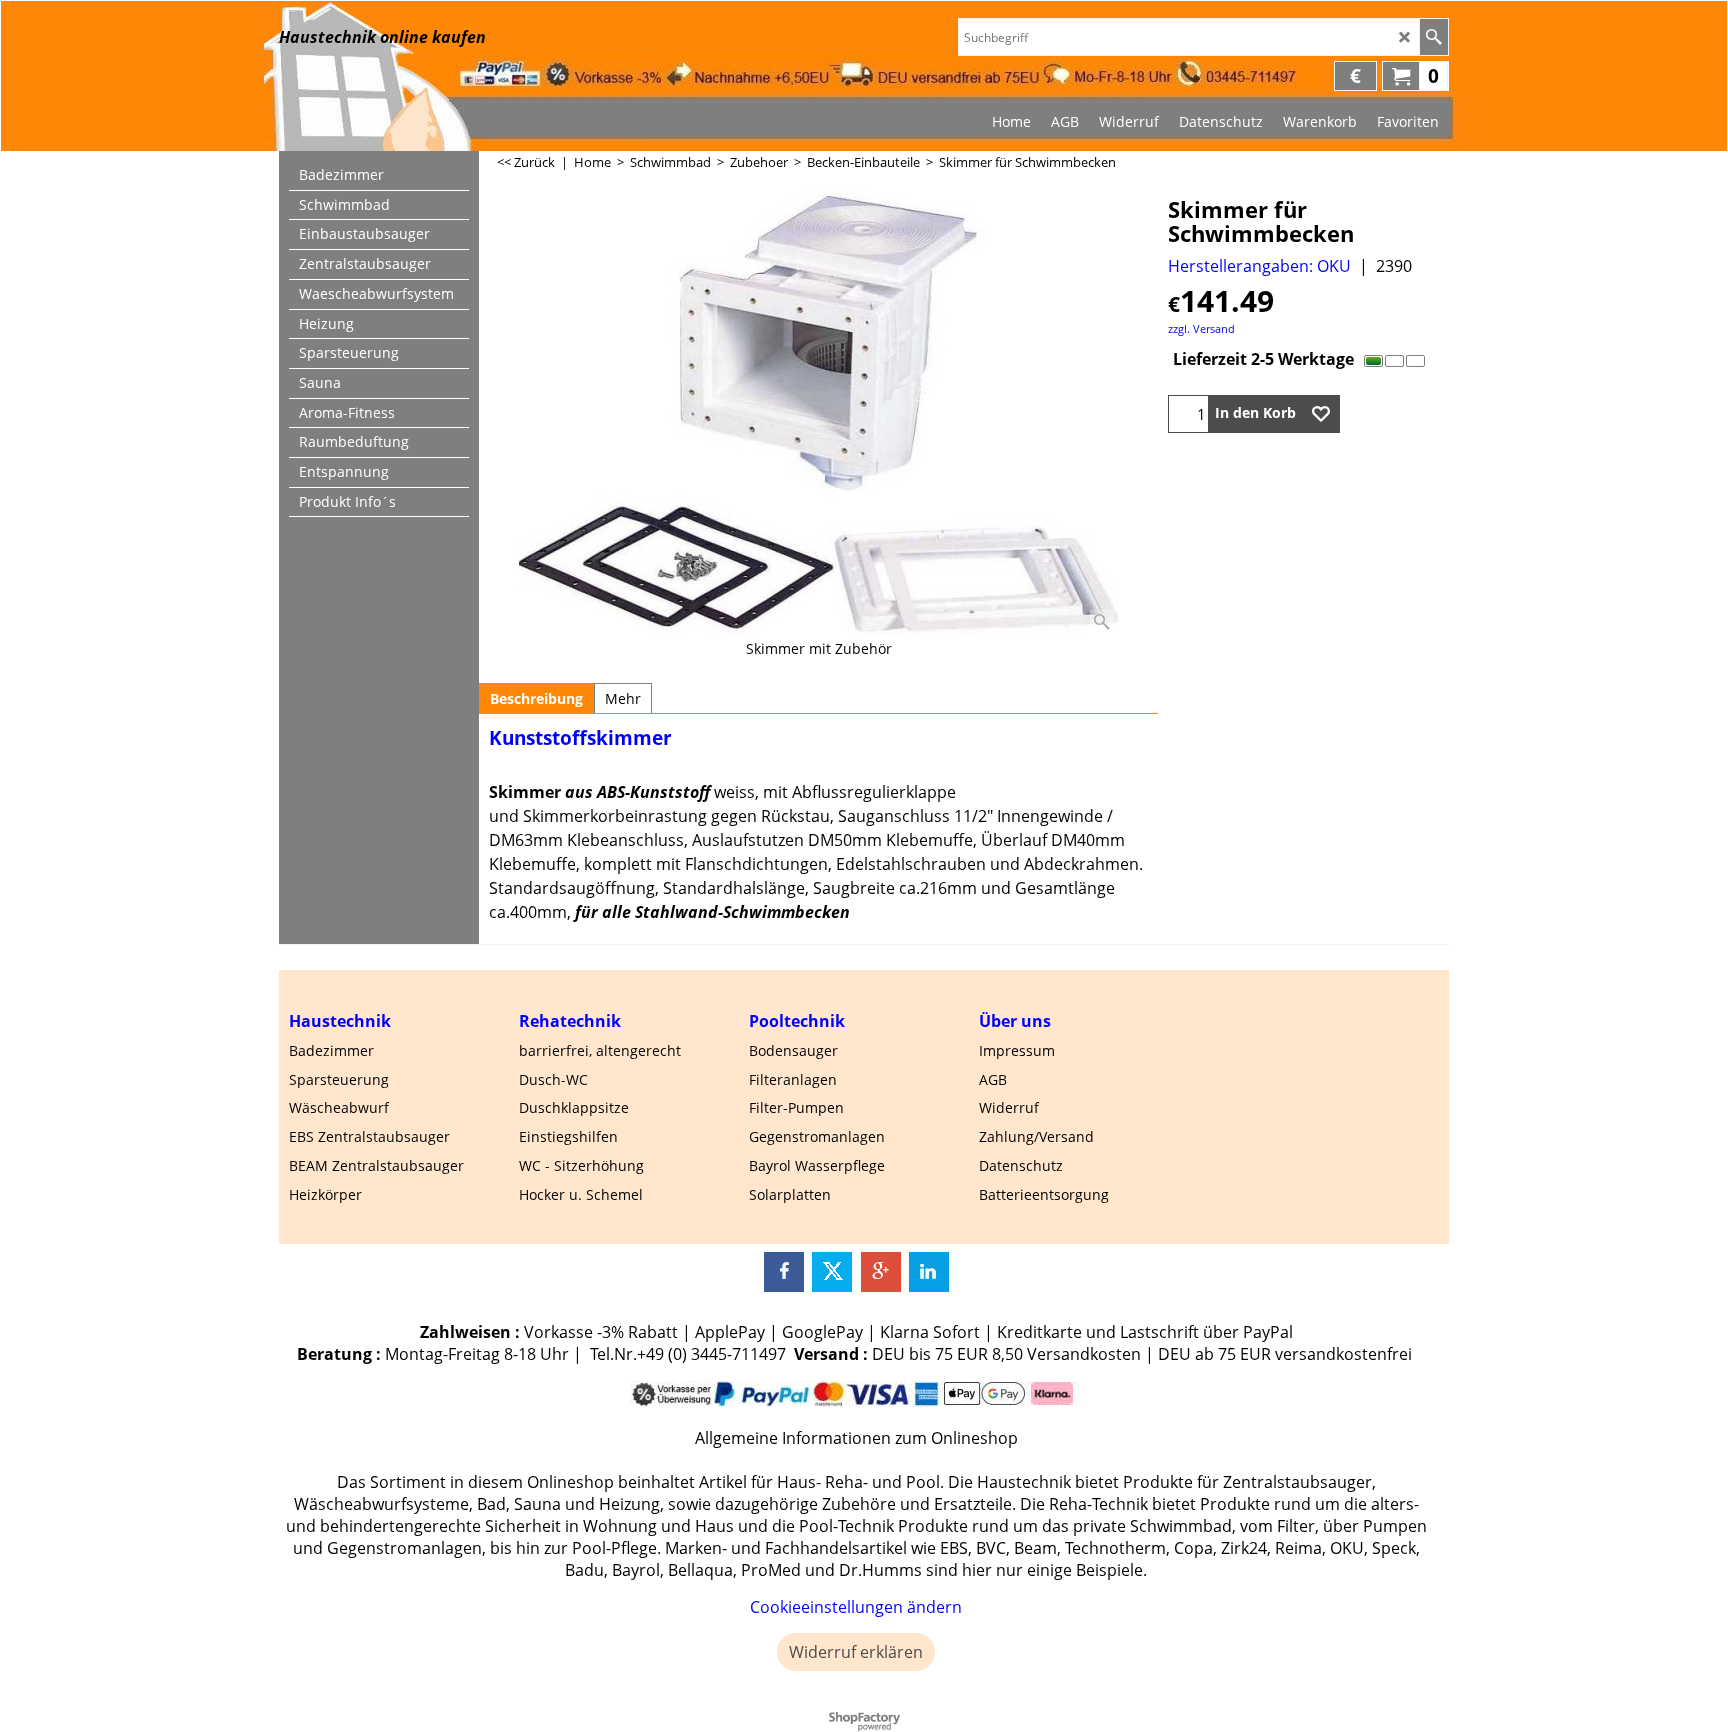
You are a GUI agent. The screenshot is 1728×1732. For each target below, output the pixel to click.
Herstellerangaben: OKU (1259, 266)
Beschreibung (536, 698)
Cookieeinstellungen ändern (856, 1607)
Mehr (623, 698)
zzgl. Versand (1201, 328)
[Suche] (1433, 37)
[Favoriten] (1321, 414)
